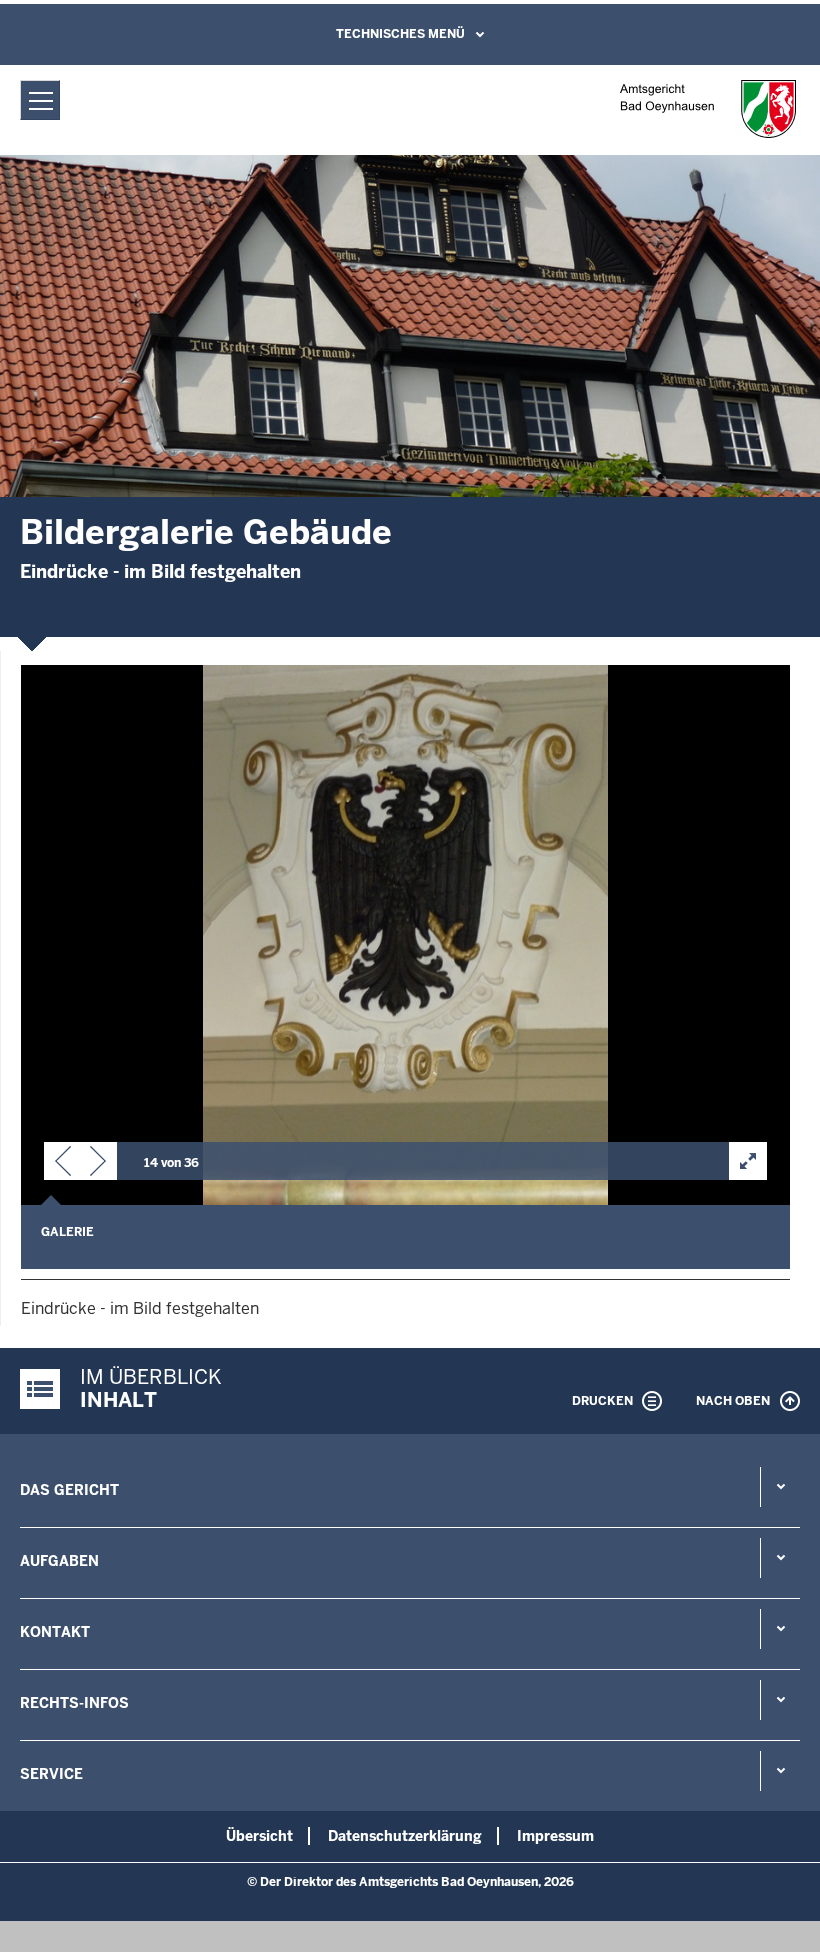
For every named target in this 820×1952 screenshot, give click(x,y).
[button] (63, 1165)
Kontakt (55, 1632)
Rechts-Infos (74, 1703)
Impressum (555, 1836)
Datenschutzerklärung (405, 1836)
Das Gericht (69, 1490)
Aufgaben (59, 1561)
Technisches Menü (400, 34)
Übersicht (259, 1836)
